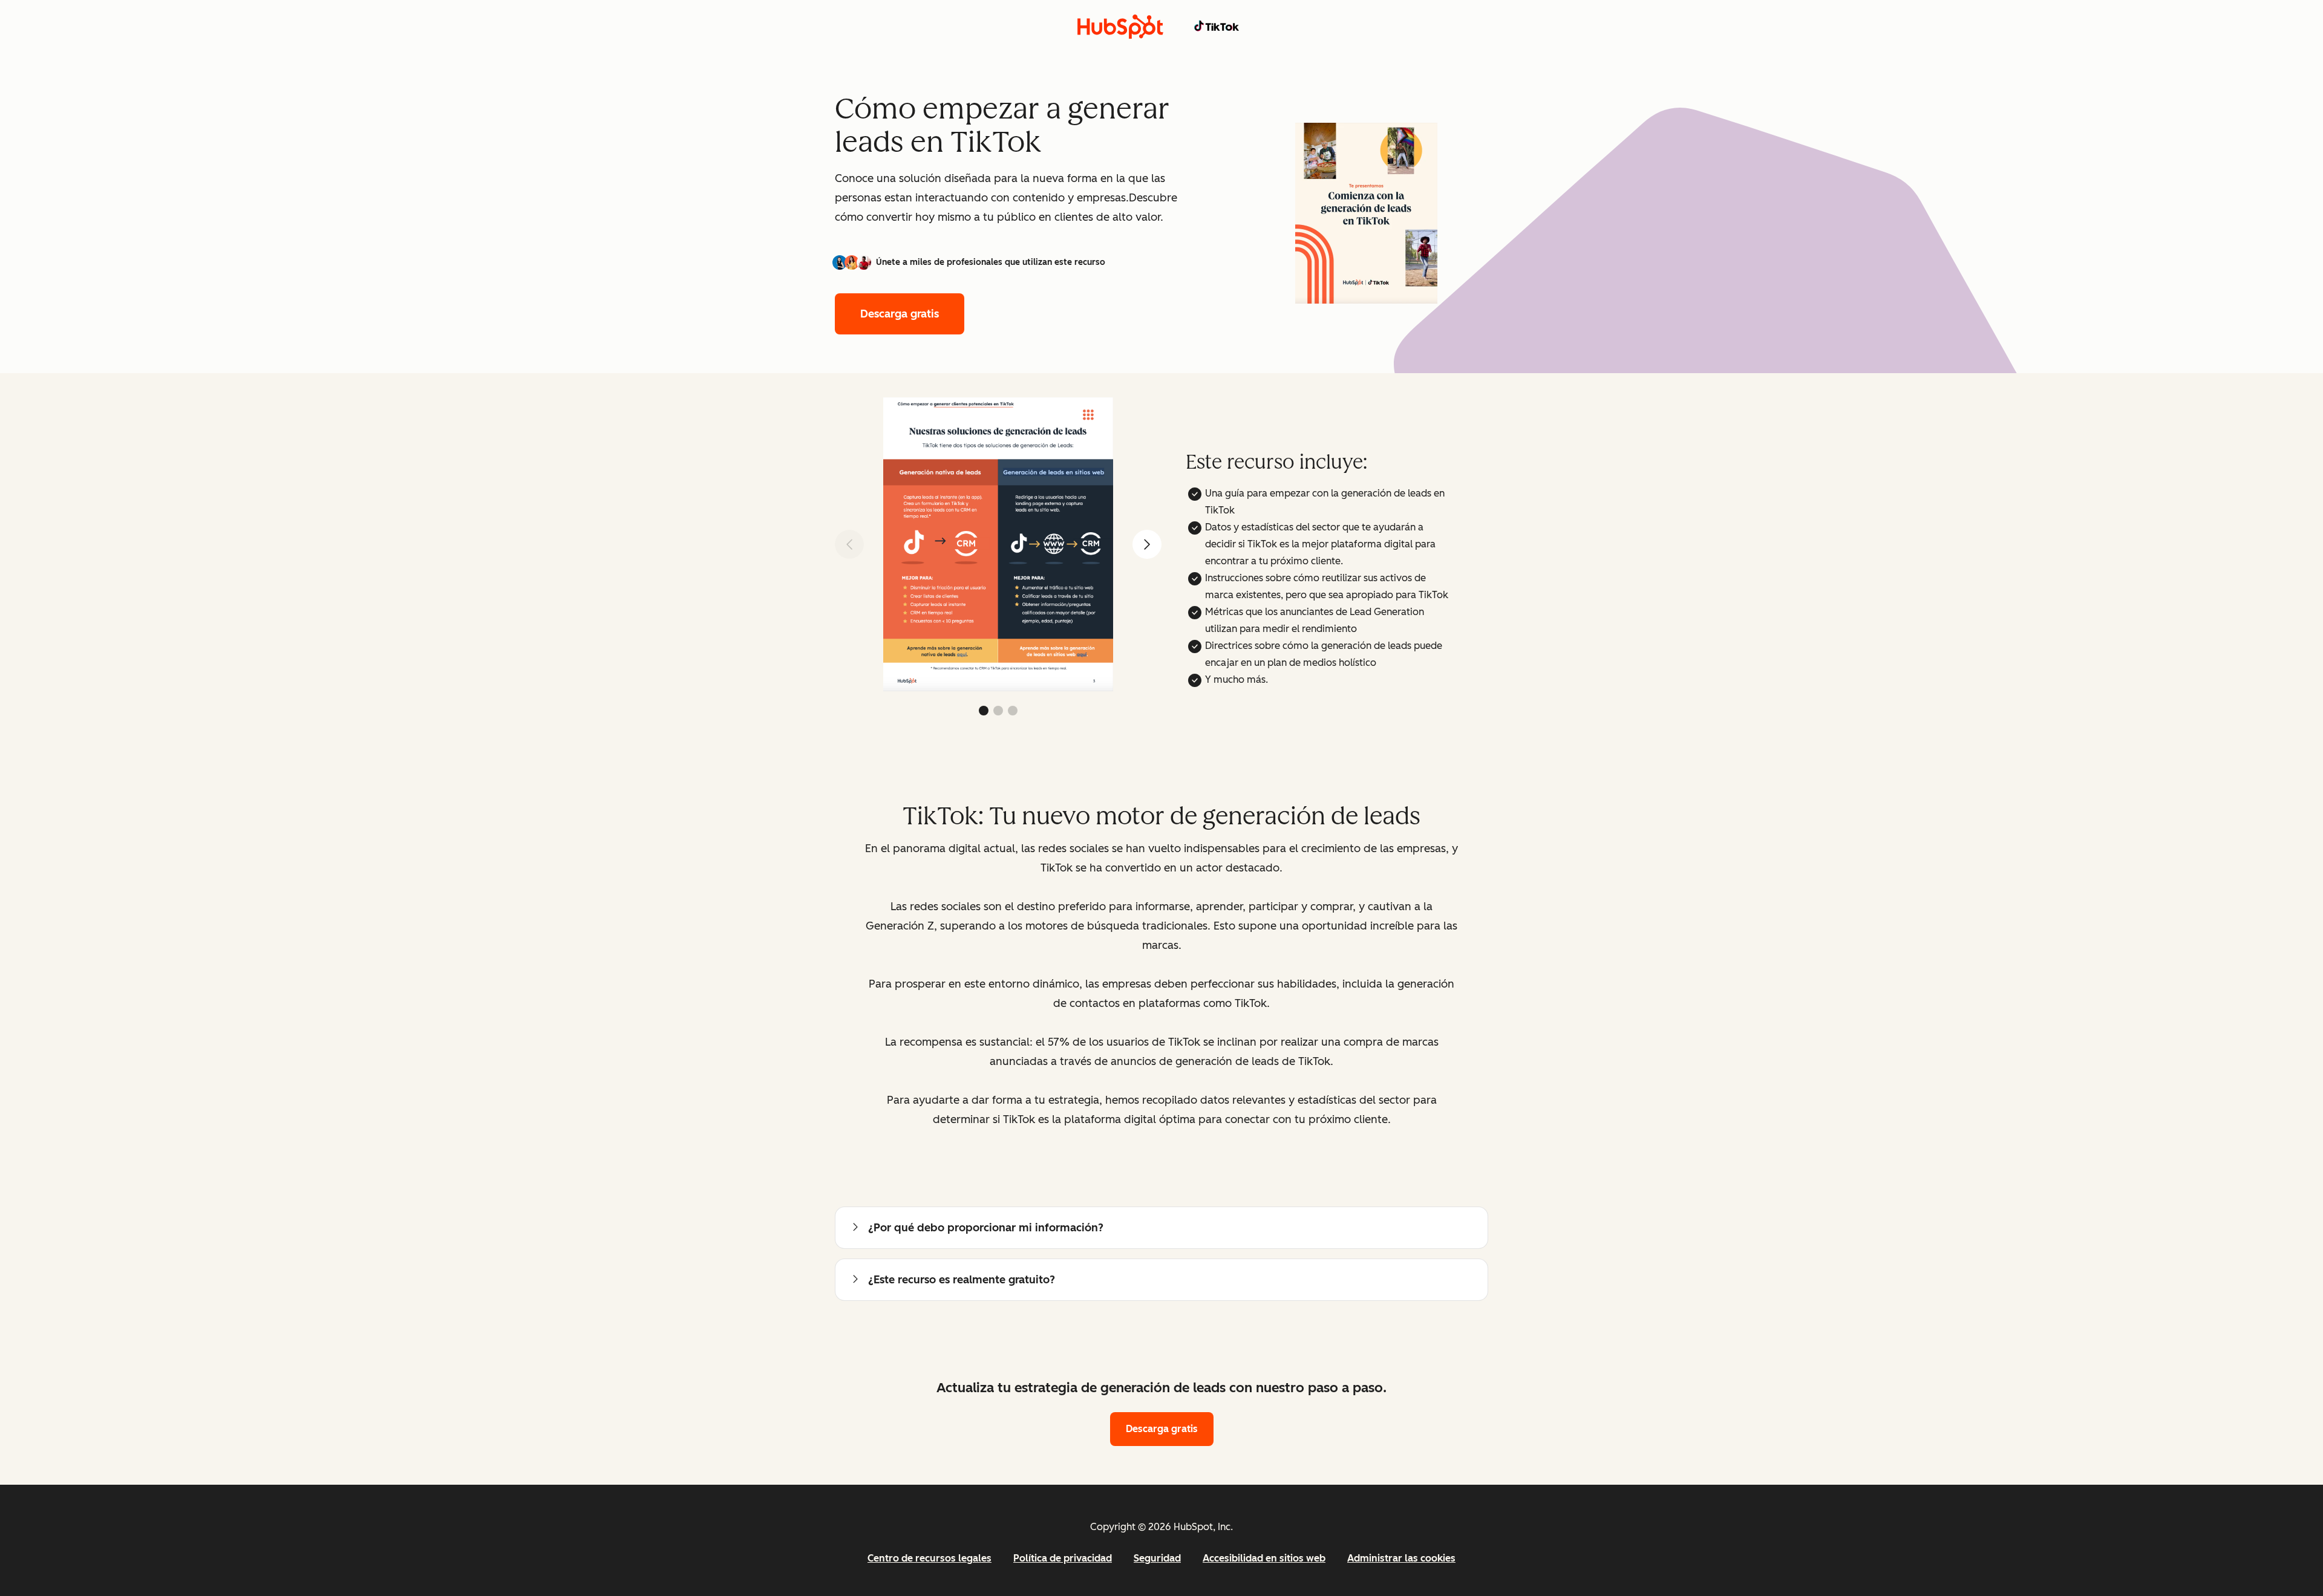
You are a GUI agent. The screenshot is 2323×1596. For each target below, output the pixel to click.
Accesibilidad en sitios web (1264, 1558)
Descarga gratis (900, 314)
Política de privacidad (1063, 1558)
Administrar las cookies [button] (1401, 1558)
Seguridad (1157, 1558)
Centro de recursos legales (930, 1558)
